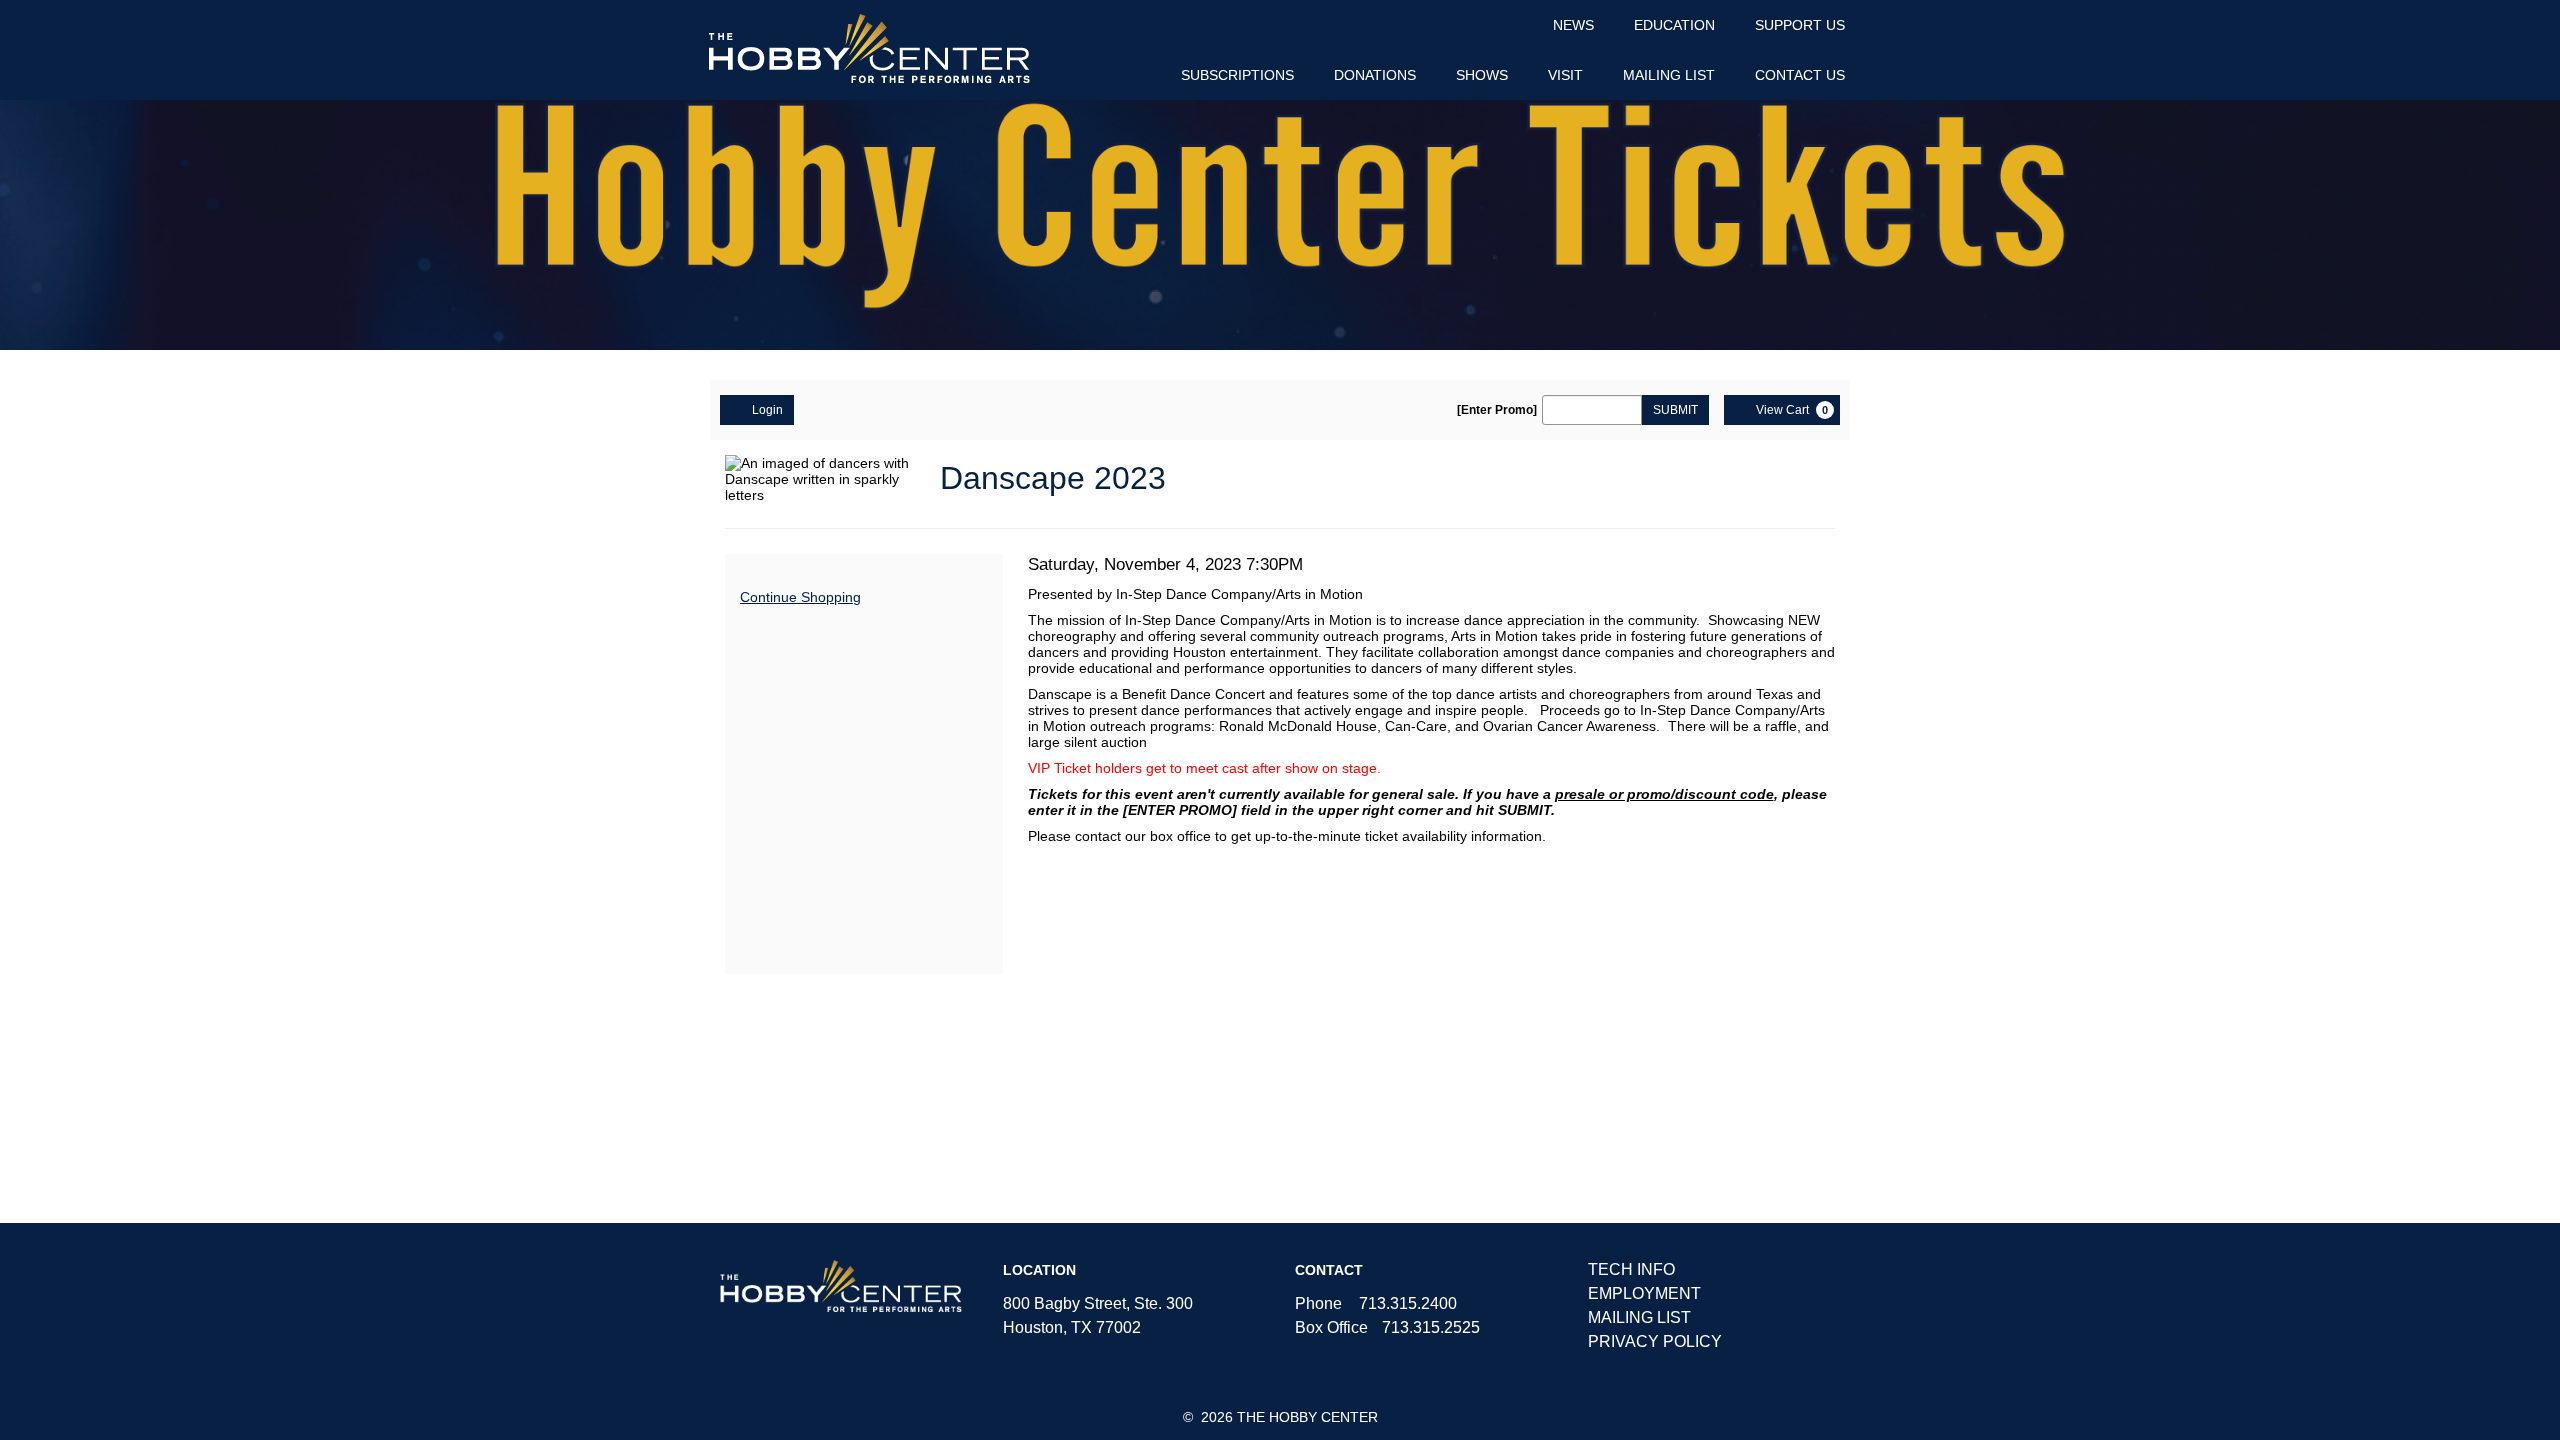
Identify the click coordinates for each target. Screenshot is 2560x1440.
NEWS (1573, 25)
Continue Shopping (800, 597)
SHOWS (1482, 75)
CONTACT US (1800, 75)
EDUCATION (1674, 25)
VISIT (1565, 75)
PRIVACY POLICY (1655, 1341)
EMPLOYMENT (1644, 1293)
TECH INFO (1631, 1269)
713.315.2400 (1408, 1303)
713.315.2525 (1431, 1327)
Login (767, 410)
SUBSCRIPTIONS (1237, 75)
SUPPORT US (1800, 25)
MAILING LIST (1669, 75)
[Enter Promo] (1497, 410)
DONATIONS (1375, 75)
